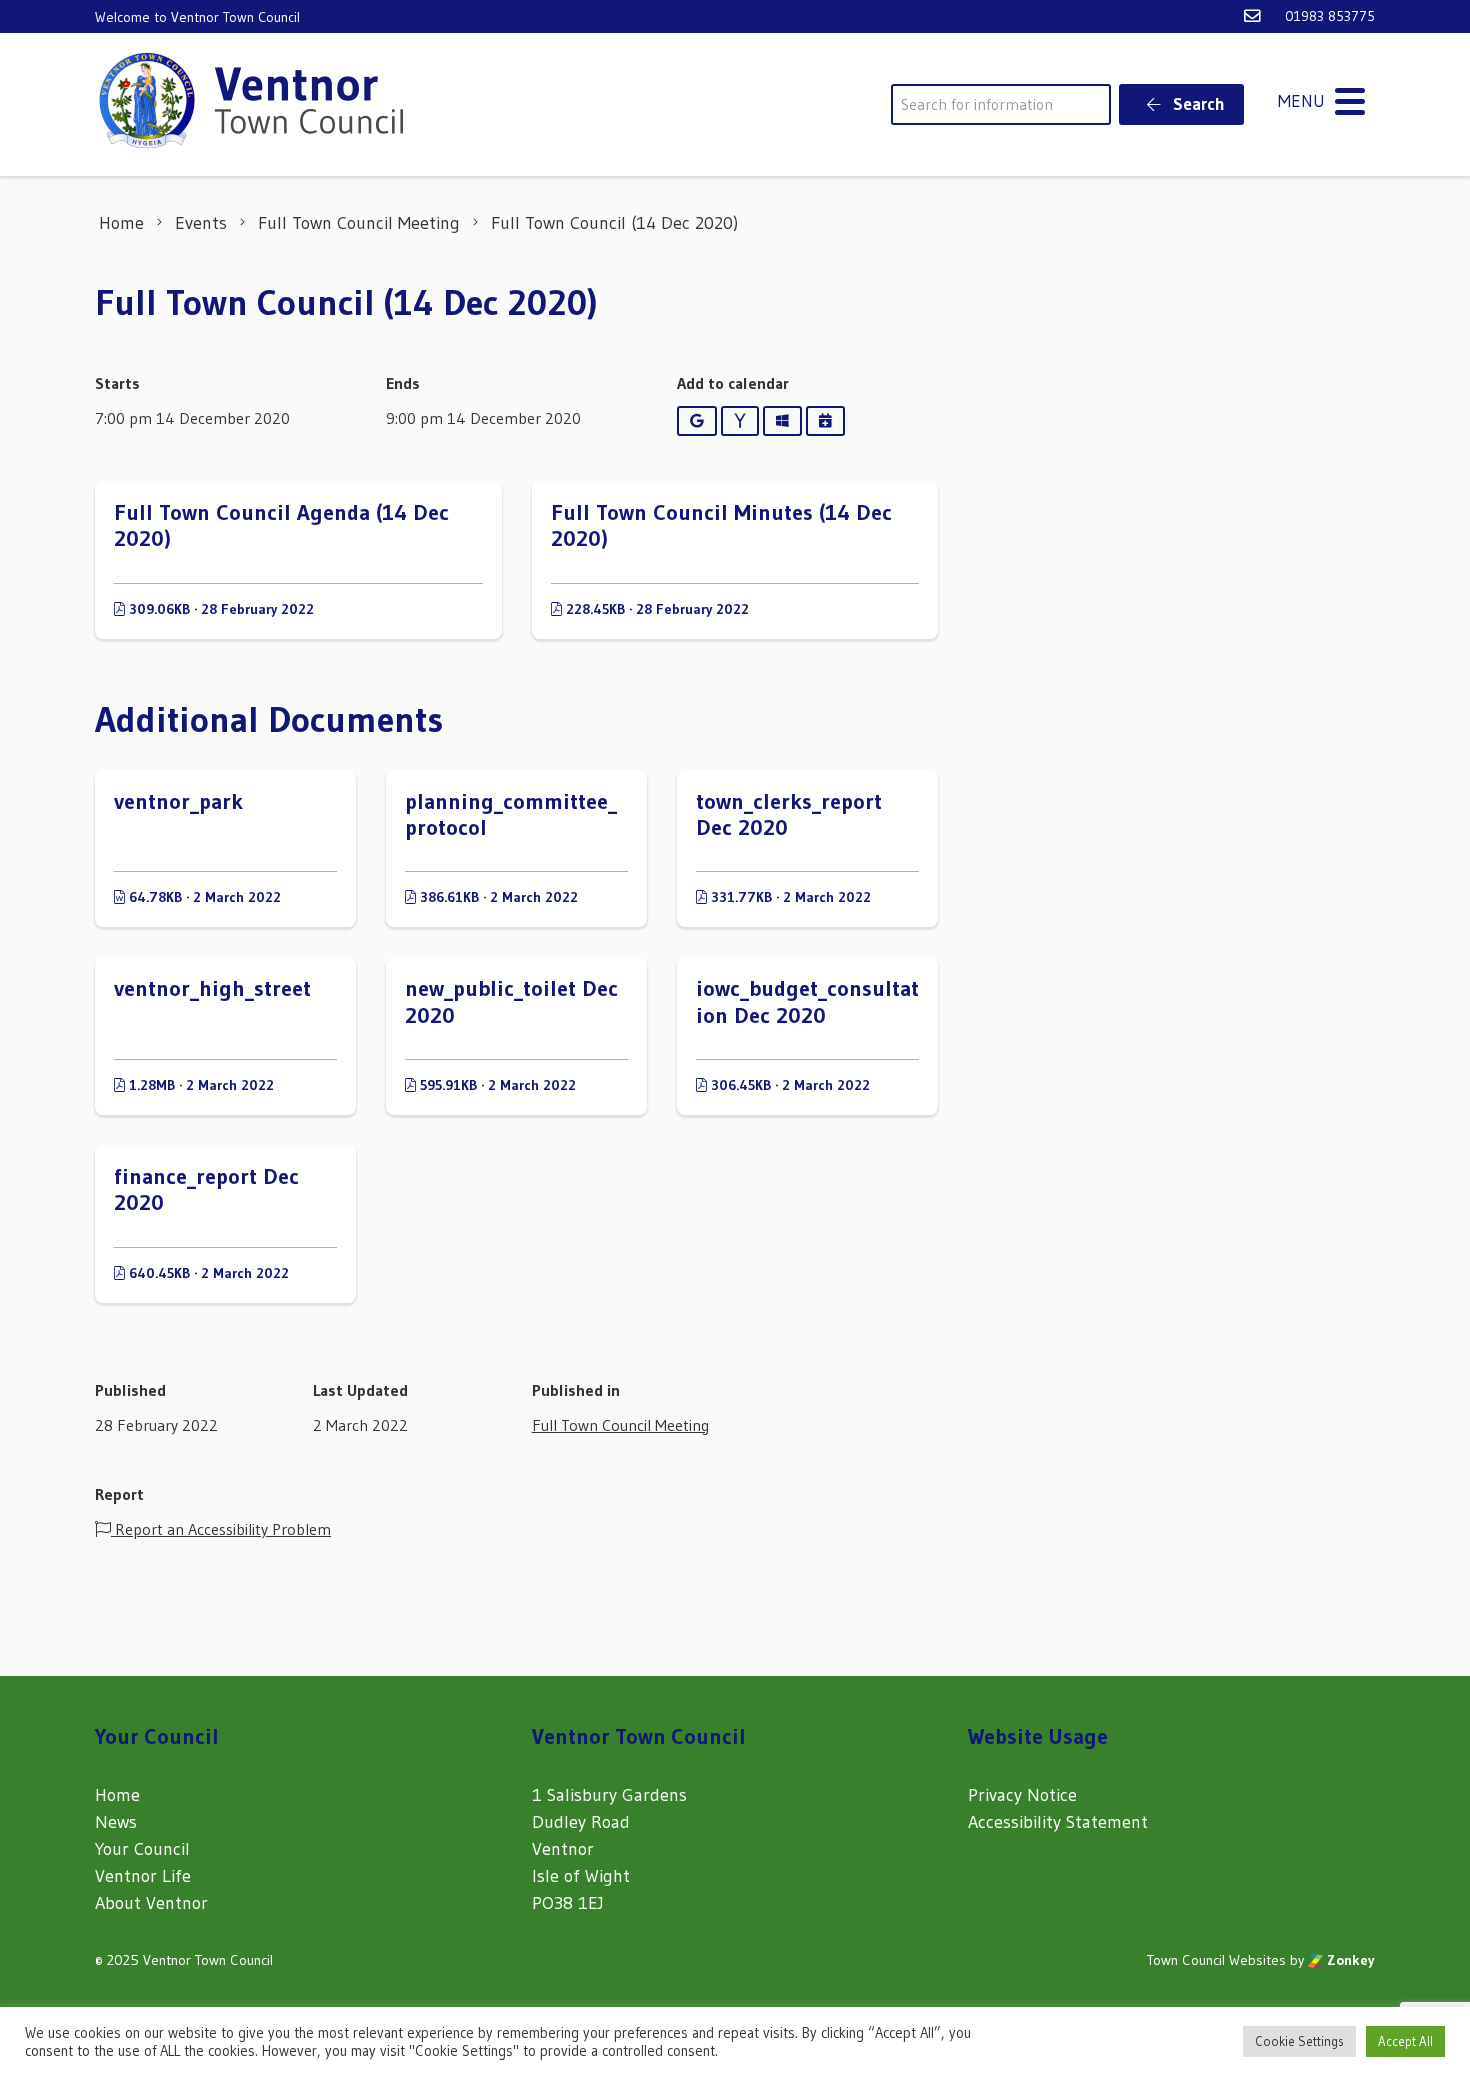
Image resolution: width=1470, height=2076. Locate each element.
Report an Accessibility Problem (221, 1529)
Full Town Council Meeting (620, 1425)
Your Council (142, 1849)
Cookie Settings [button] (1299, 2041)
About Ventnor (151, 1903)
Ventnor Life (143, 1876)
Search (1197, 103)
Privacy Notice (1022, 1795)
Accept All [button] (1405, 2041)
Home (117, 1795)
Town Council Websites (1216, 1960)
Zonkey (1349, 1960)
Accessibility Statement (1058, 1822)
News (116, 1822)
